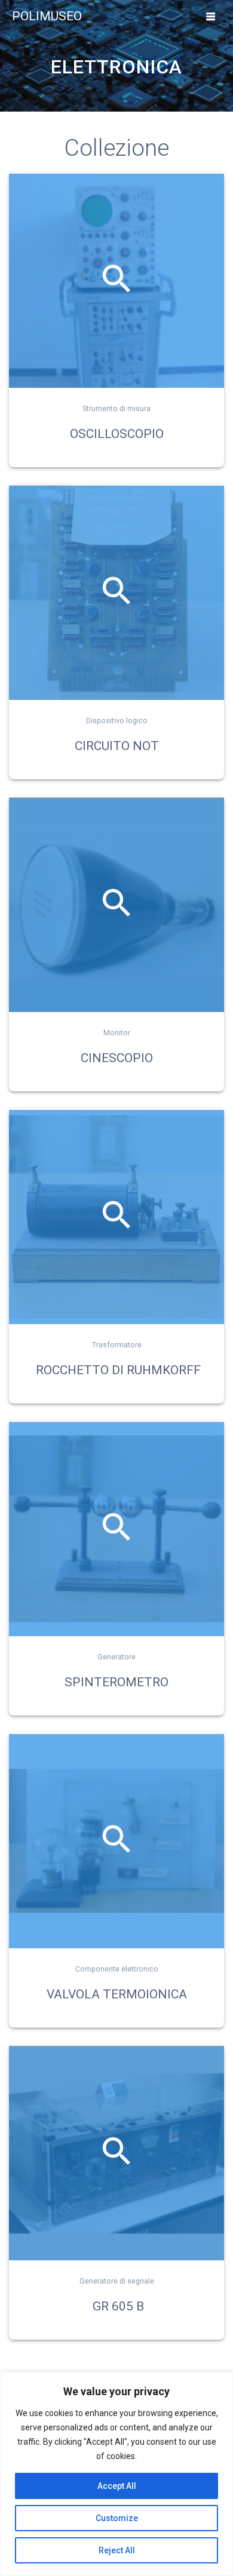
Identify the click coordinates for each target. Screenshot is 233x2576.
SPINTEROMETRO (116, 1682)
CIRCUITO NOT (117, 746)
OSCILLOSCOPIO (117, 434)
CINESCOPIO (117, 1058)
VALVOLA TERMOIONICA (117, 1994)
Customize (117, 2518)
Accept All (117, 2486)
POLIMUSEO (47, 16)
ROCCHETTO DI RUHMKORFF (117, 1370)
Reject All (117, 2550)
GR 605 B (118, 2306)
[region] (116, 2474)
